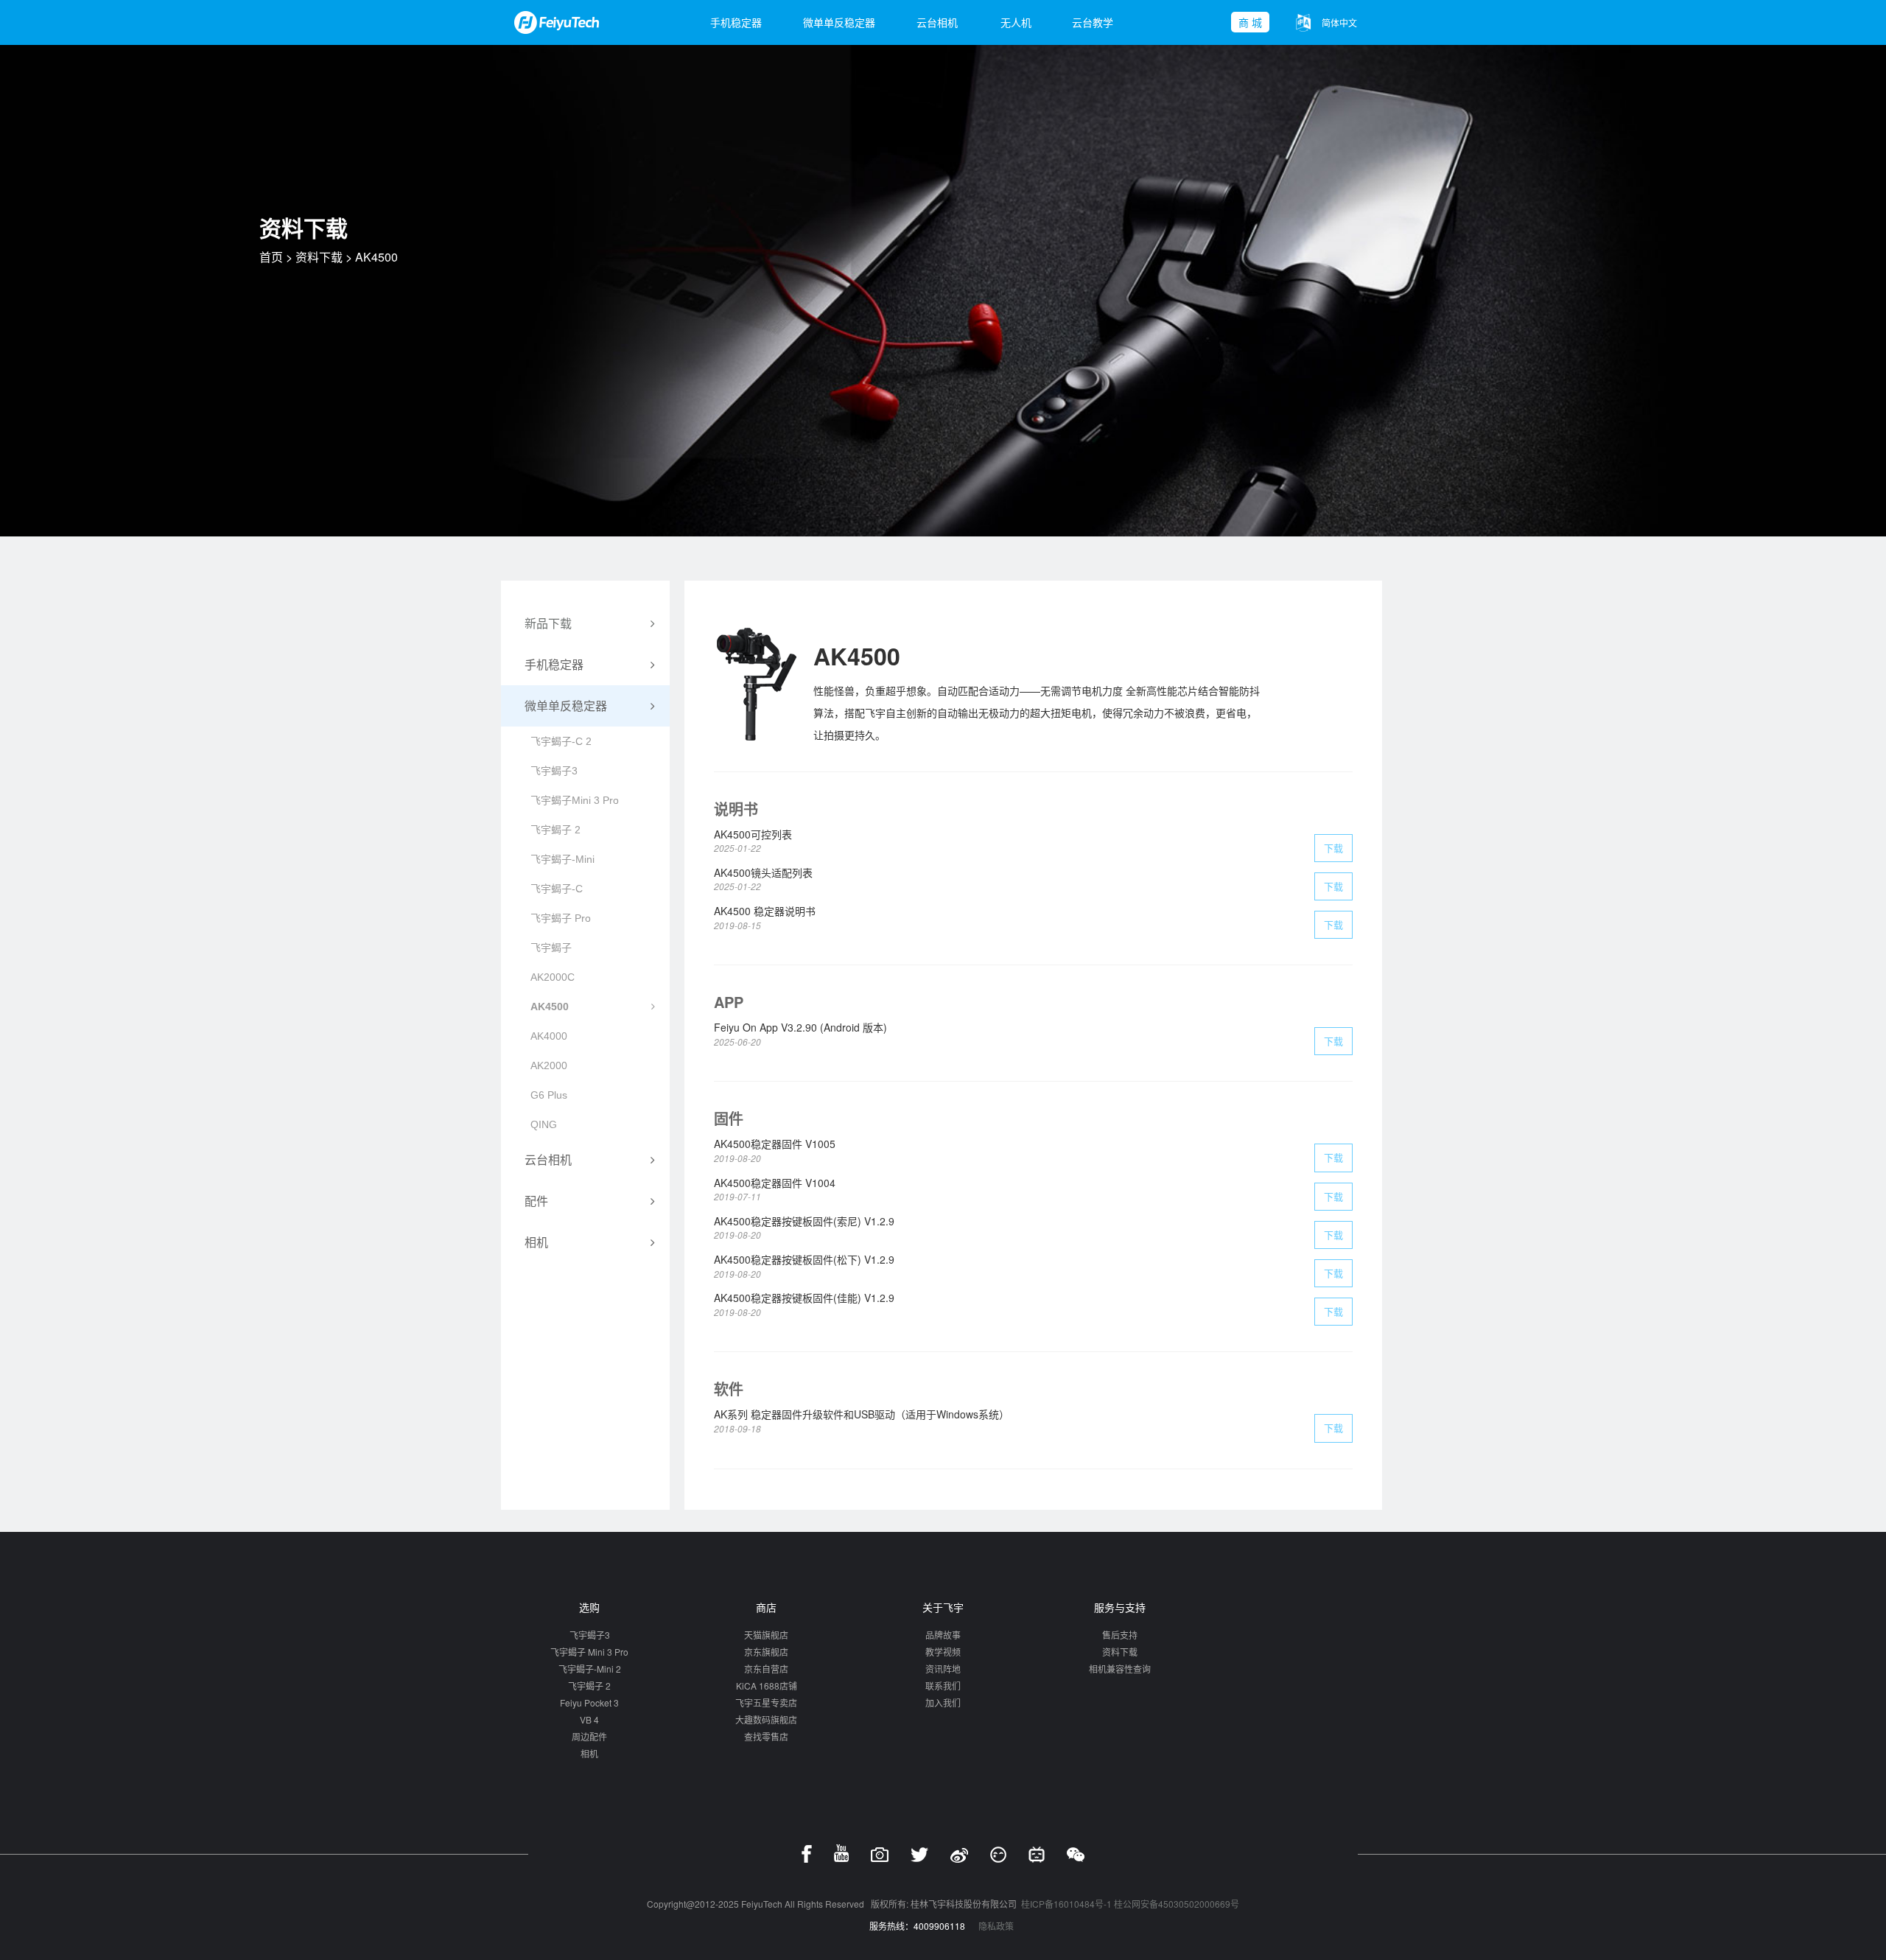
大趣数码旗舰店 (766, 1719)
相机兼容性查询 (1120, 1669)
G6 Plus (549, 1095)
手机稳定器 (736, 22)
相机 (589, 1753)
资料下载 (319, 257)
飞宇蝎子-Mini (562, 859)
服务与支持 (1120, 1607)
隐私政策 (996, 1926)
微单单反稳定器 (839, 22)
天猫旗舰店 (766, 1635)
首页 (271, 257)
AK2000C (553, 977)
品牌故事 (943, 1635)
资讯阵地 (943, 1669)
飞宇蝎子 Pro (561, 918)
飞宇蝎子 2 (555, 830)
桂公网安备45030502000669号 (1177, 1904)
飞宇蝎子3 (554, 771)
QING (544, 1124)
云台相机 (937, 22)
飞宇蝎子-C (557, 889)
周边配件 (589, 1736)
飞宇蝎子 (551, 948)
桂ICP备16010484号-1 (1066, 1904)
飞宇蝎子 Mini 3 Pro (589, 1652)
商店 (766, 1607)
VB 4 (589, 1719)
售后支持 (1120, 1635)
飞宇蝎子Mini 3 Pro (575, 800)
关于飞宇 (943, 1607)
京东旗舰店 (766, 1652)
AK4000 (549, 1036)
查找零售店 (766, 1736)
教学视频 (943, 1652)
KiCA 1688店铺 (767, 1686)
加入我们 (943, 1702)
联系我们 (943, 1686)
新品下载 (548, 623)
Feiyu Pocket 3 (589, 1702)
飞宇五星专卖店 (766, 1702)
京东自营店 (766, 1669)
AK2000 (549, 1065)
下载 (1333, 848)
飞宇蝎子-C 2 (561, 741)
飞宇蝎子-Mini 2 (590, 1669)
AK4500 (550, 1007)
